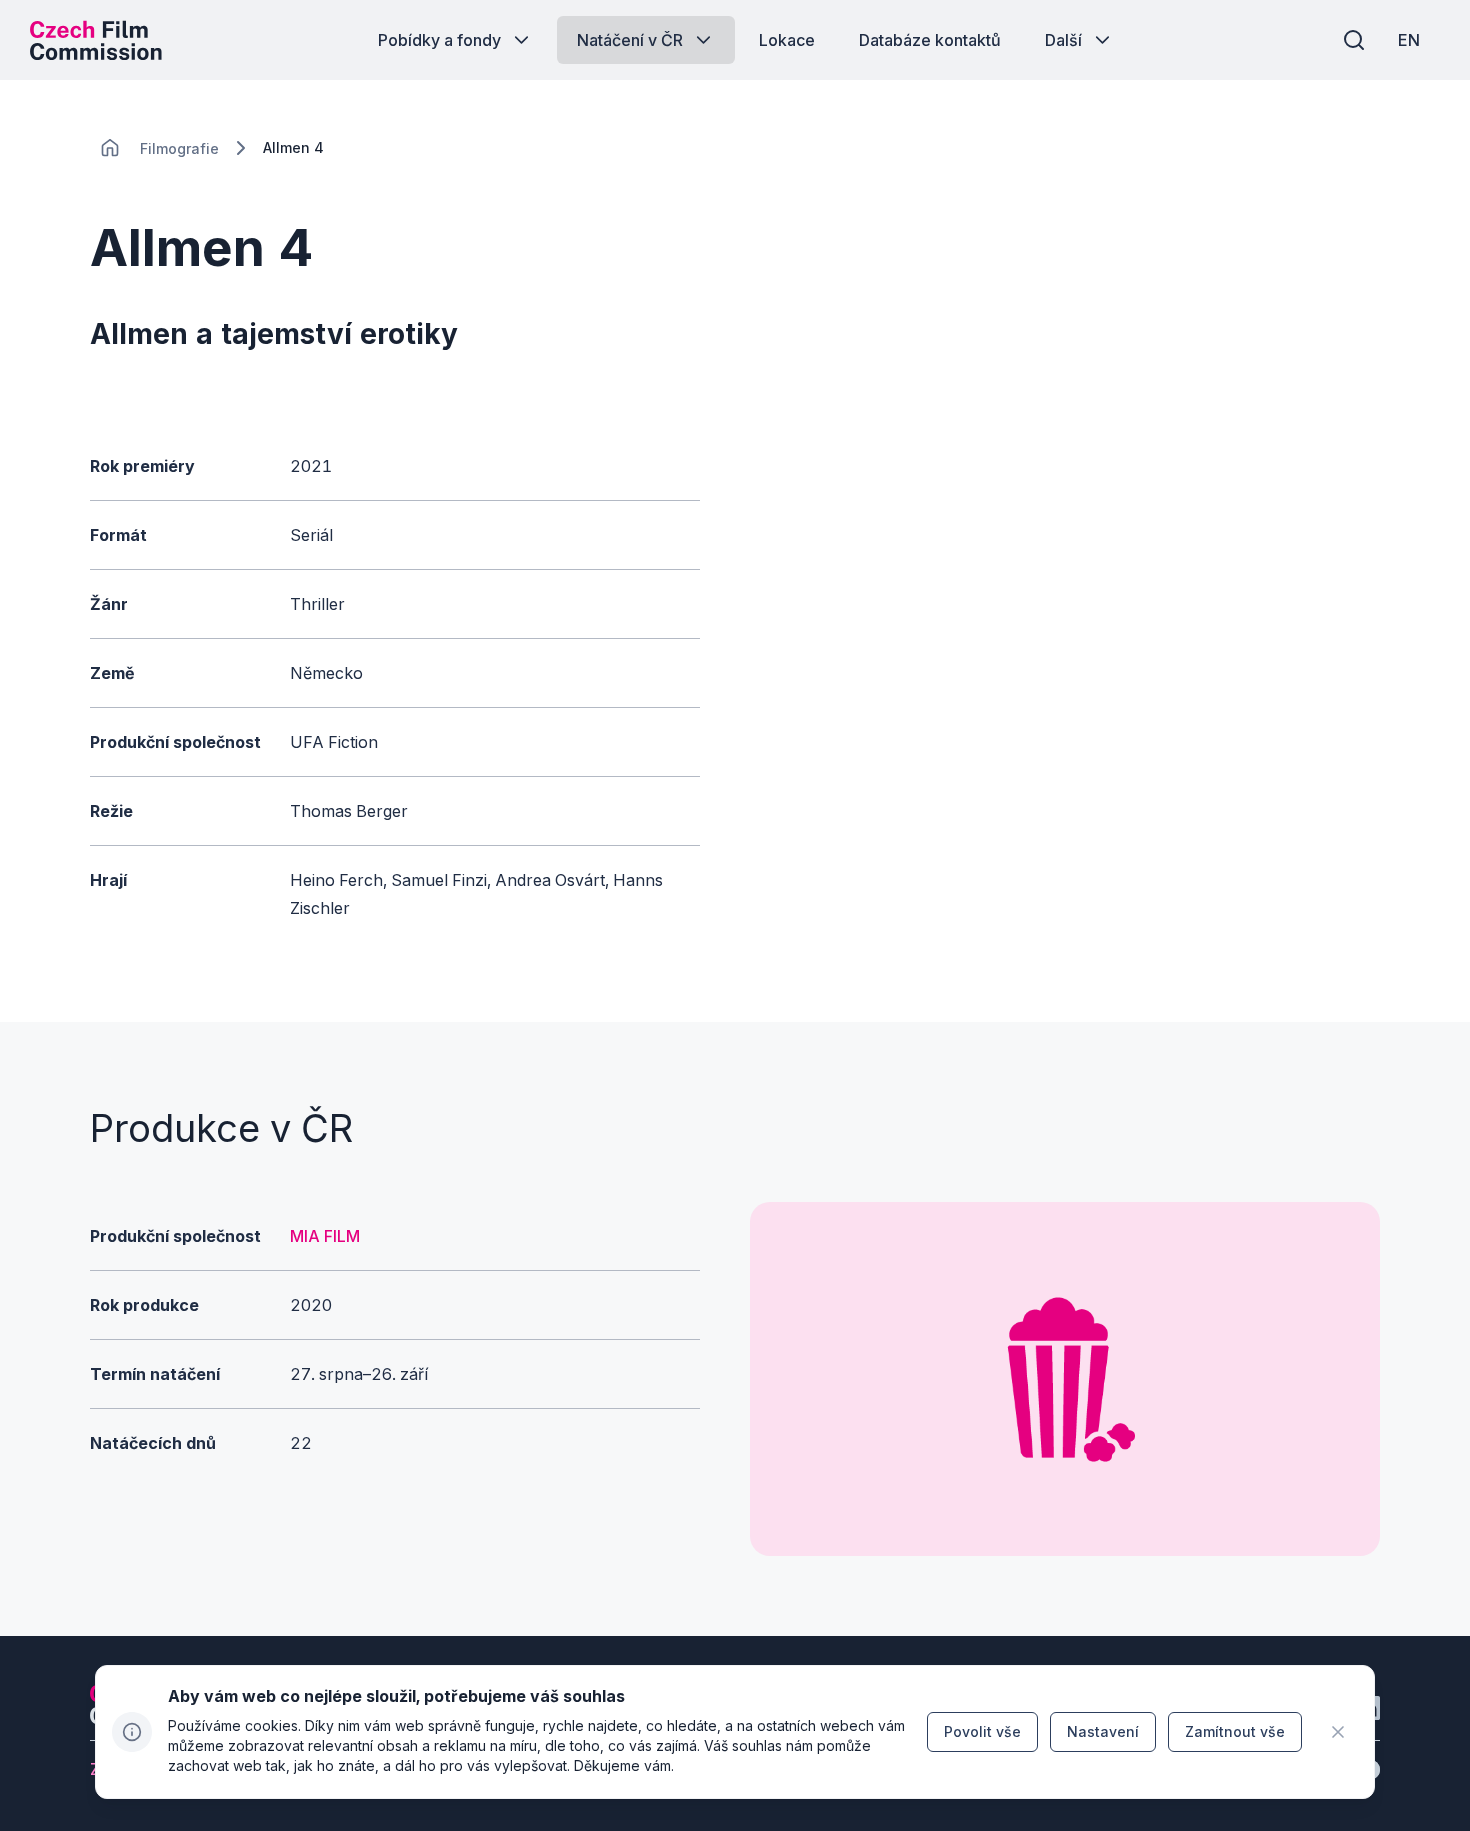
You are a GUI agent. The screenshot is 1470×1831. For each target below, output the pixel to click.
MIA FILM (325, 1236)
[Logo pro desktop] (96, 40)
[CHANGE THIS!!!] (110, 148)
